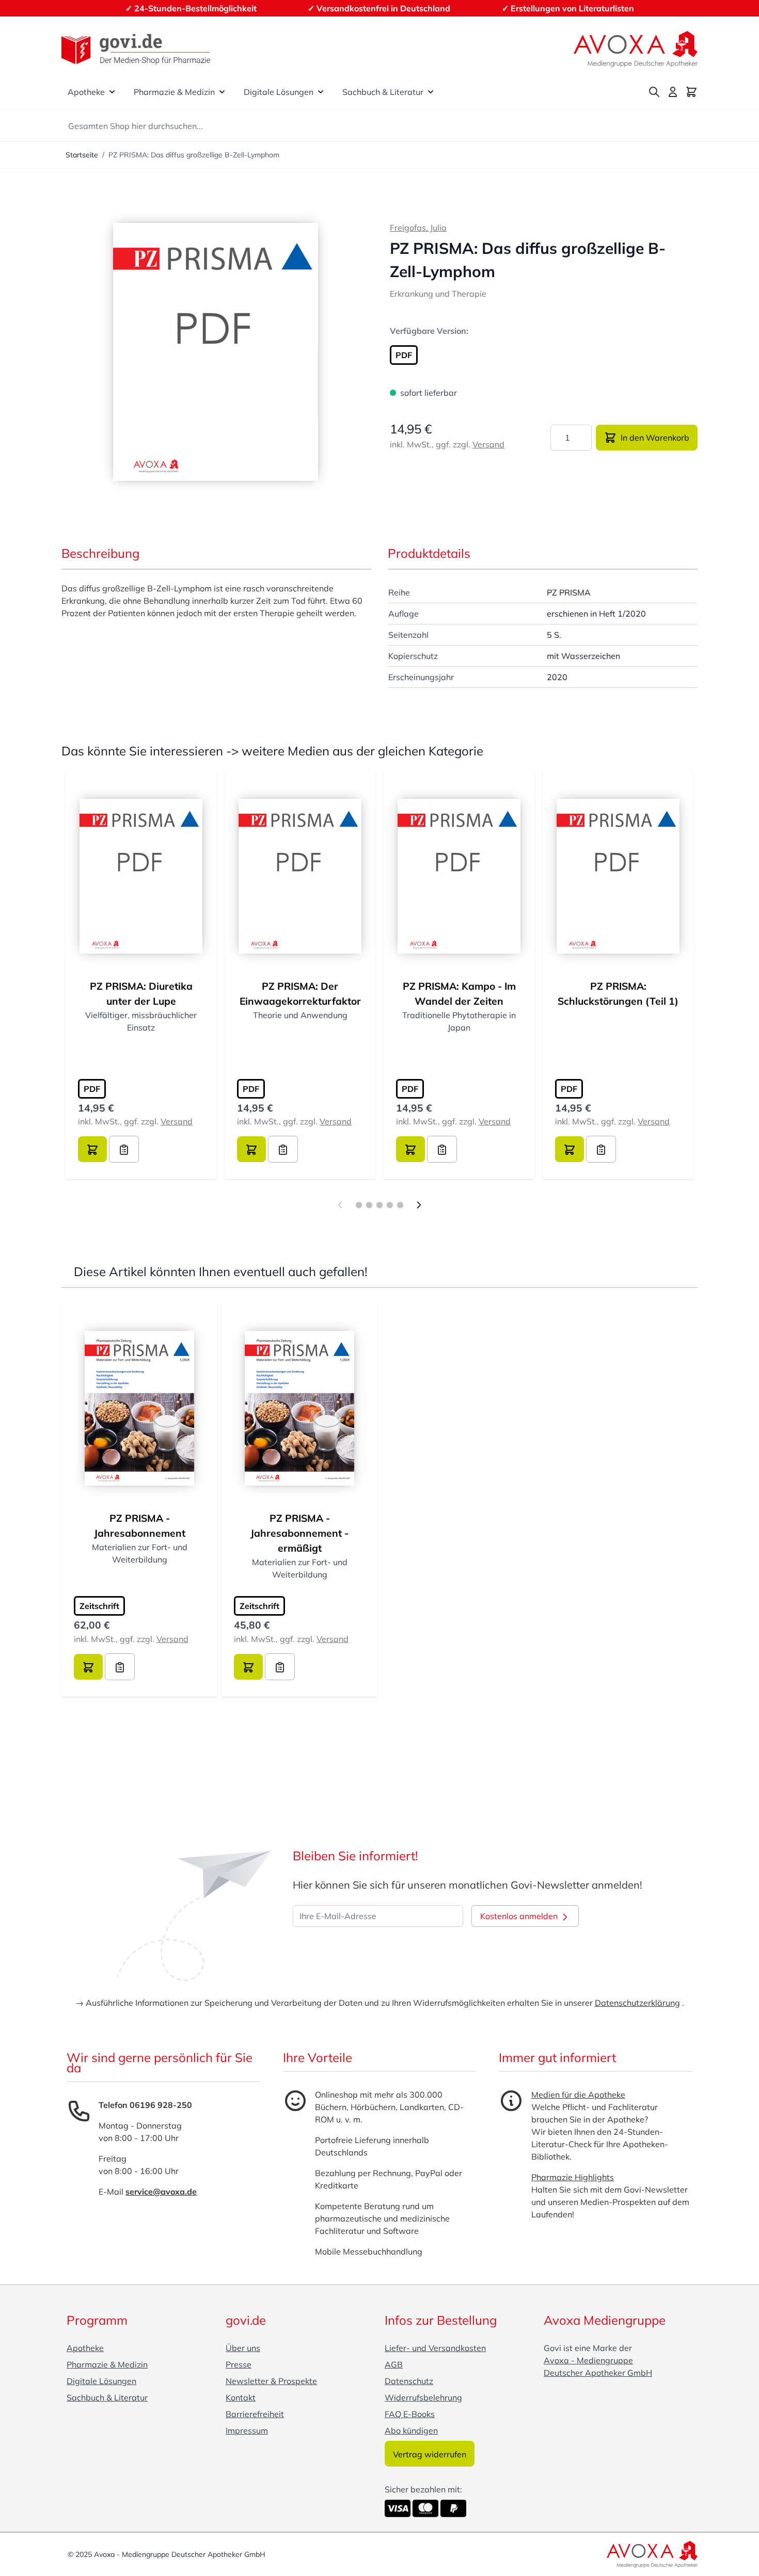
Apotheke (86, 92)
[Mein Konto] (673, 92)
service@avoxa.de (161, 2192)
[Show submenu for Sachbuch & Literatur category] (431, 92)
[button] (216, 352)
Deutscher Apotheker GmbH (598, 2373)
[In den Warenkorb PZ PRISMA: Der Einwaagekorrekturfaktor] (251, 1149)
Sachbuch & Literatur (383, 92)
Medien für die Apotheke (578, 2095)
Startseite (82, 155)
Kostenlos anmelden (520, 1916)
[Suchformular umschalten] (654, 92)
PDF (404, 355)
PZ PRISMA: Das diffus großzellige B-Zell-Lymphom (194, 155)
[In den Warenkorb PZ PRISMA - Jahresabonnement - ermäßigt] (248, 1667)
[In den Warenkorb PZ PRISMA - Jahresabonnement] (88, 1667)
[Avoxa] (636, 49)
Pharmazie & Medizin (174, 92)
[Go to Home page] (136, 49)
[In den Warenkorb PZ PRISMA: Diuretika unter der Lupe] (92, 1149)
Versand (488, 444)
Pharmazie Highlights (573, 2177)
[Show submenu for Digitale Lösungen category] (321, 92)
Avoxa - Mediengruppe (588, 2360)
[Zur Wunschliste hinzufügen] (124, 1149)
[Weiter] (419, 1205)
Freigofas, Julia (418, 228)
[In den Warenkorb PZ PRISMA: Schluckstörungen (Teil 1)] (570, 1149)
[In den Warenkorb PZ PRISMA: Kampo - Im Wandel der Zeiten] (410, 1149)
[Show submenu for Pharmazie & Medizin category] (222, 92)
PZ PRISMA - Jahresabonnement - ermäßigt (299, 1533)
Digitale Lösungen (279, 92)
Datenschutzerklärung (637, 2003)
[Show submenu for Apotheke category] (112, 92)
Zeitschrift (99, 1606)
